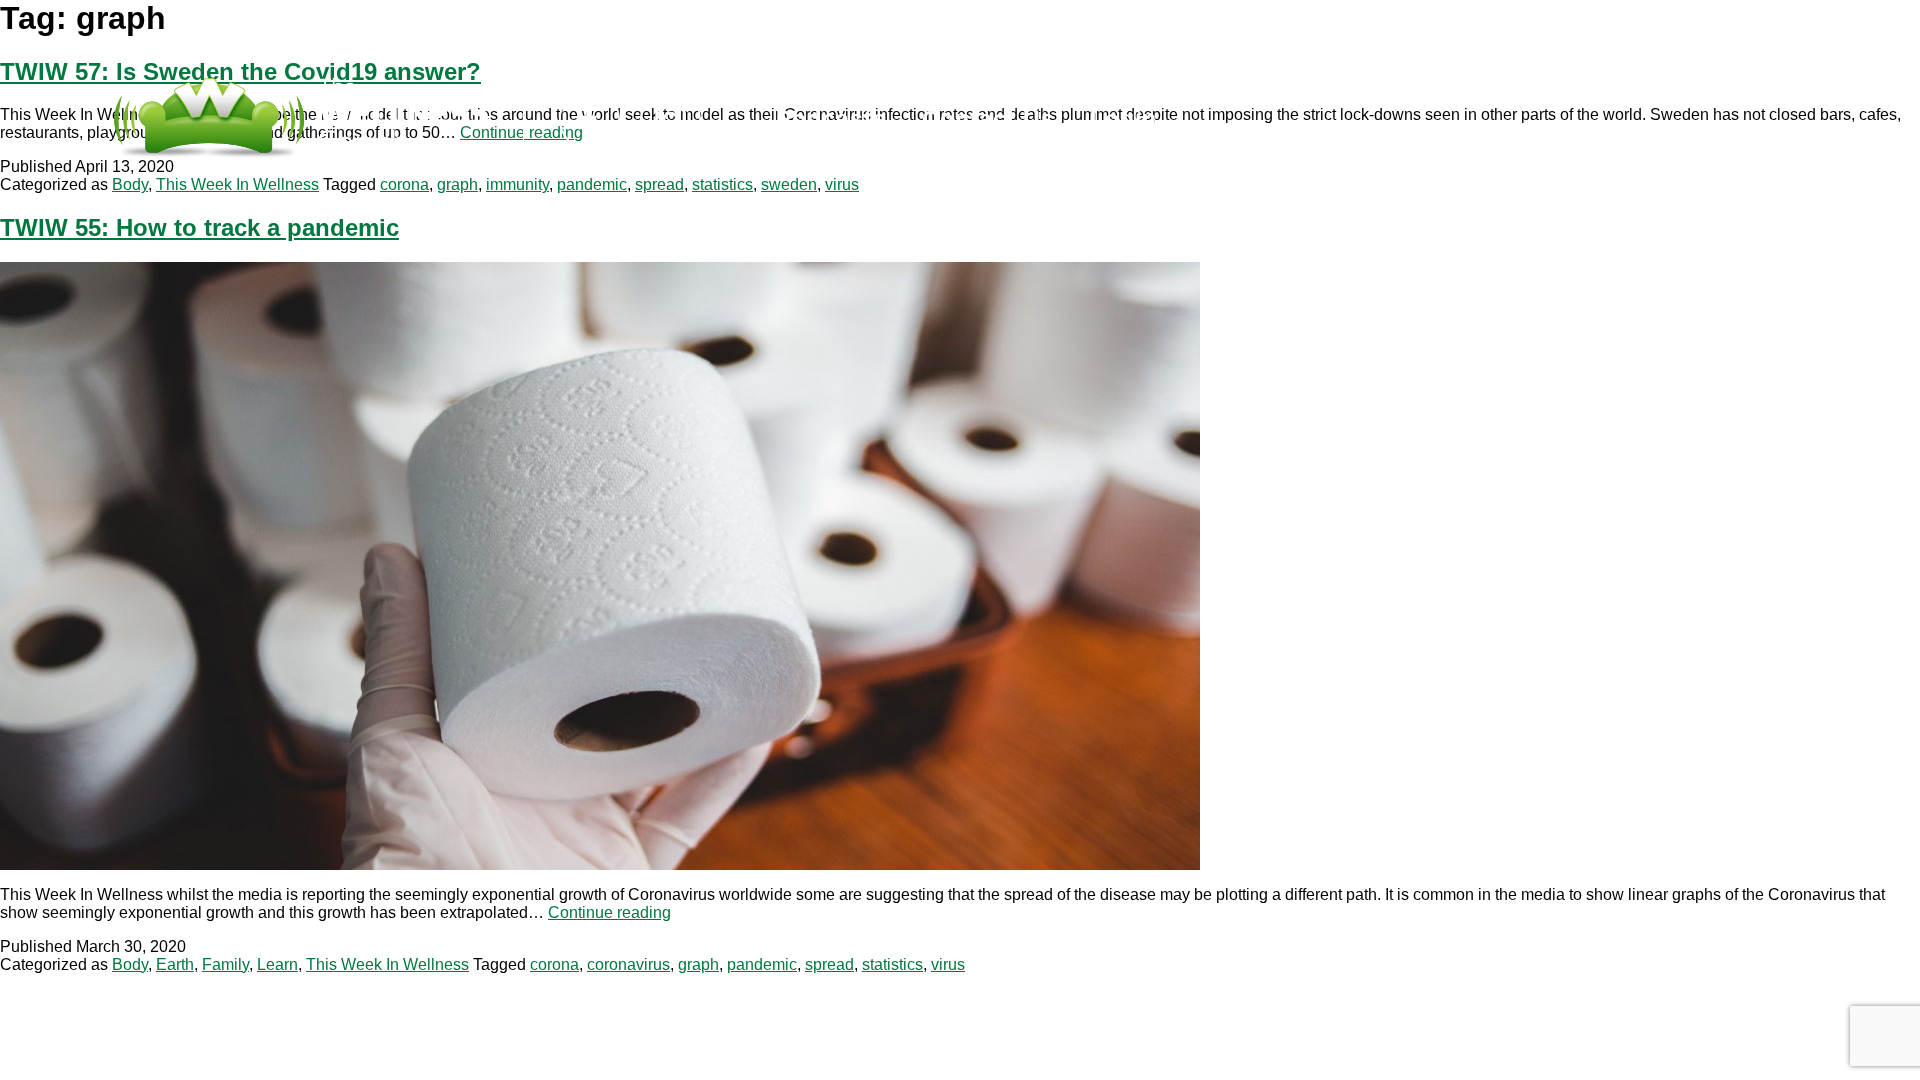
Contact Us (988, 119)
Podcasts (831, 119)
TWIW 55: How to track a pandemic (199, 227)
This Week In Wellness (237, 184)
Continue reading (609, 912)
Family (225, 964)
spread (659, 184)
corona (404, 184)
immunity (517, 184)
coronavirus (628, 964)
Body (130, 184)
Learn (277, 964)
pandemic (592, 184)
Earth (175, 964)
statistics (722, 184)
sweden (789, 184)
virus (842, 184)
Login (1123, 119)
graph (457, 184)
